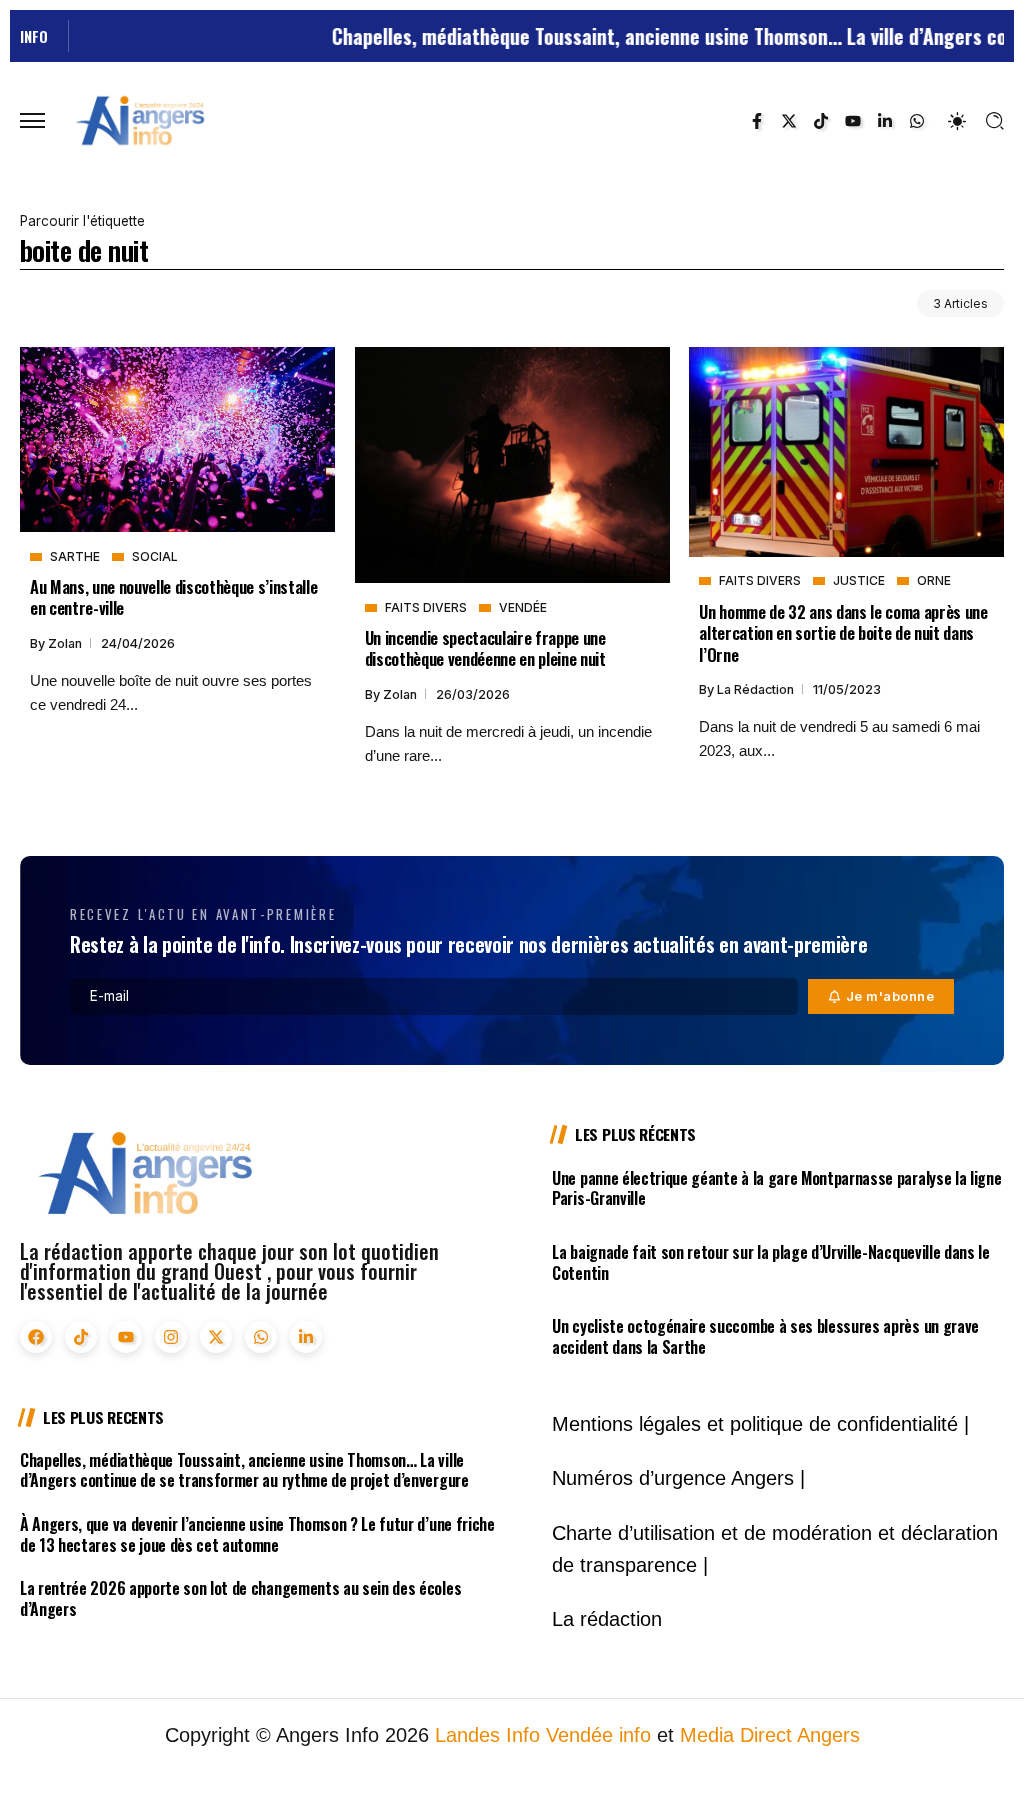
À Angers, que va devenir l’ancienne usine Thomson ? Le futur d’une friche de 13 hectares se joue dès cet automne (257, 1534)
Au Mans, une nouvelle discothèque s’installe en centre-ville (173, 597)
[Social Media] (757, 121)
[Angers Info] (140, 119)
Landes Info (487, 1735)
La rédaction (757, 689)
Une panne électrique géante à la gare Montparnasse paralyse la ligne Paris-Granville (776, 1188)
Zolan (66, 643)
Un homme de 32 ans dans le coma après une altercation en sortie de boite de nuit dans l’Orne (843, 633)
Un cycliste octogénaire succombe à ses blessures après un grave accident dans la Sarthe (765, 1336)
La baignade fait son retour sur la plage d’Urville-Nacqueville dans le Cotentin (771, 1262)
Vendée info (598, 1735)
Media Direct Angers (770, 1735)
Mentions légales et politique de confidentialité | (760, 1424)
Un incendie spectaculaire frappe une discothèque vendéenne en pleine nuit (485, 648)
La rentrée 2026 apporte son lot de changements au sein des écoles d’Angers (240, 1598)
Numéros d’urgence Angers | (678, 1478)
